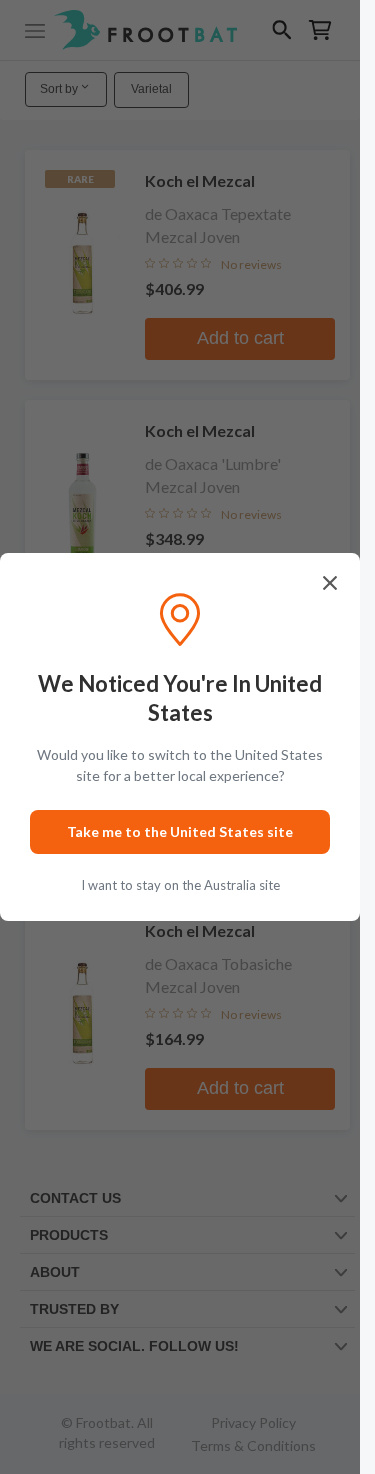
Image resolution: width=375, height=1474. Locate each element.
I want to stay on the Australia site (180, 885)
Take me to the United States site (180, 831)
